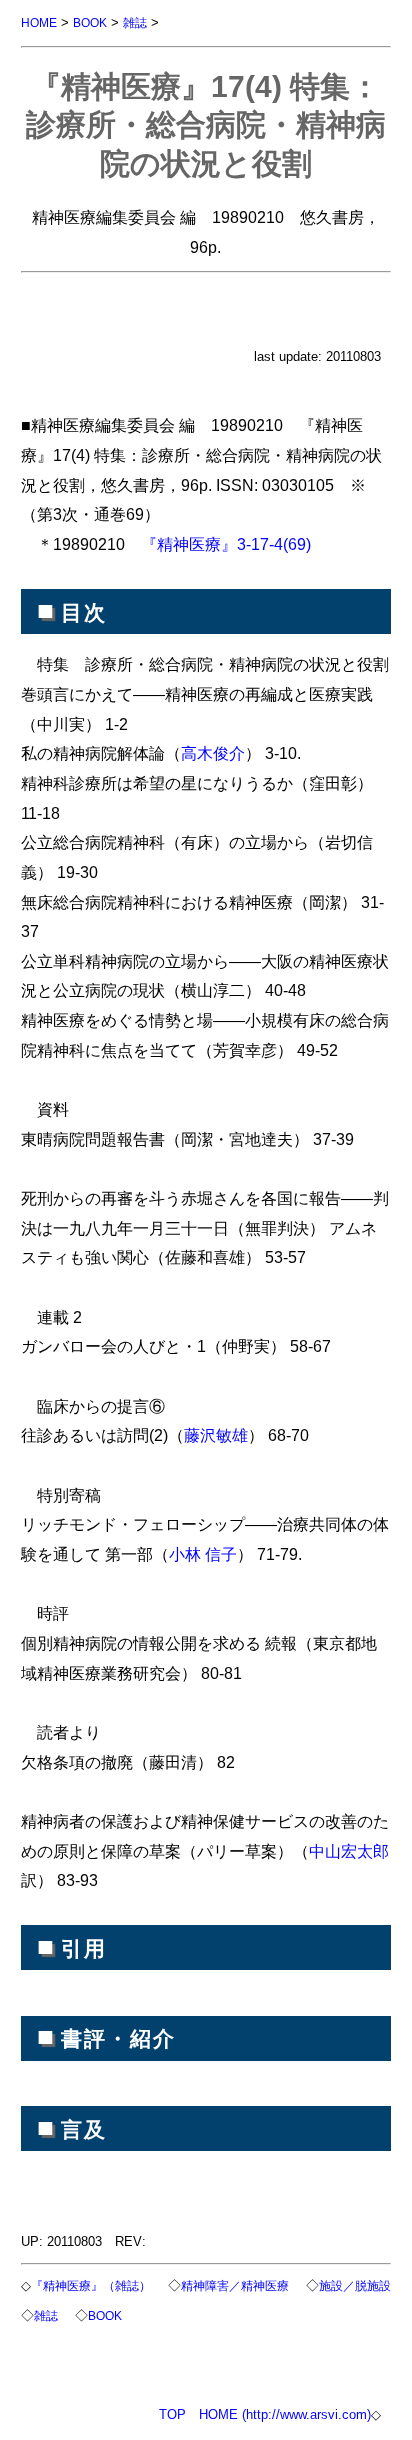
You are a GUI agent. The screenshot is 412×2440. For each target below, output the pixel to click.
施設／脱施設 (355, 2285)
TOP (172, 2414)
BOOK (90, 22)
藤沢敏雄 (216, 1435)
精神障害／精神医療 (235, 2285)
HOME (39, 22)
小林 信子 (203, 1554)
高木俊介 (213, 753)
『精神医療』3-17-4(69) (226, 544)
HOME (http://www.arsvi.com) (285, 2414)
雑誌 (135, 22)
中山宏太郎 (349, 1851)
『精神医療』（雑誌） (91, 2285)
